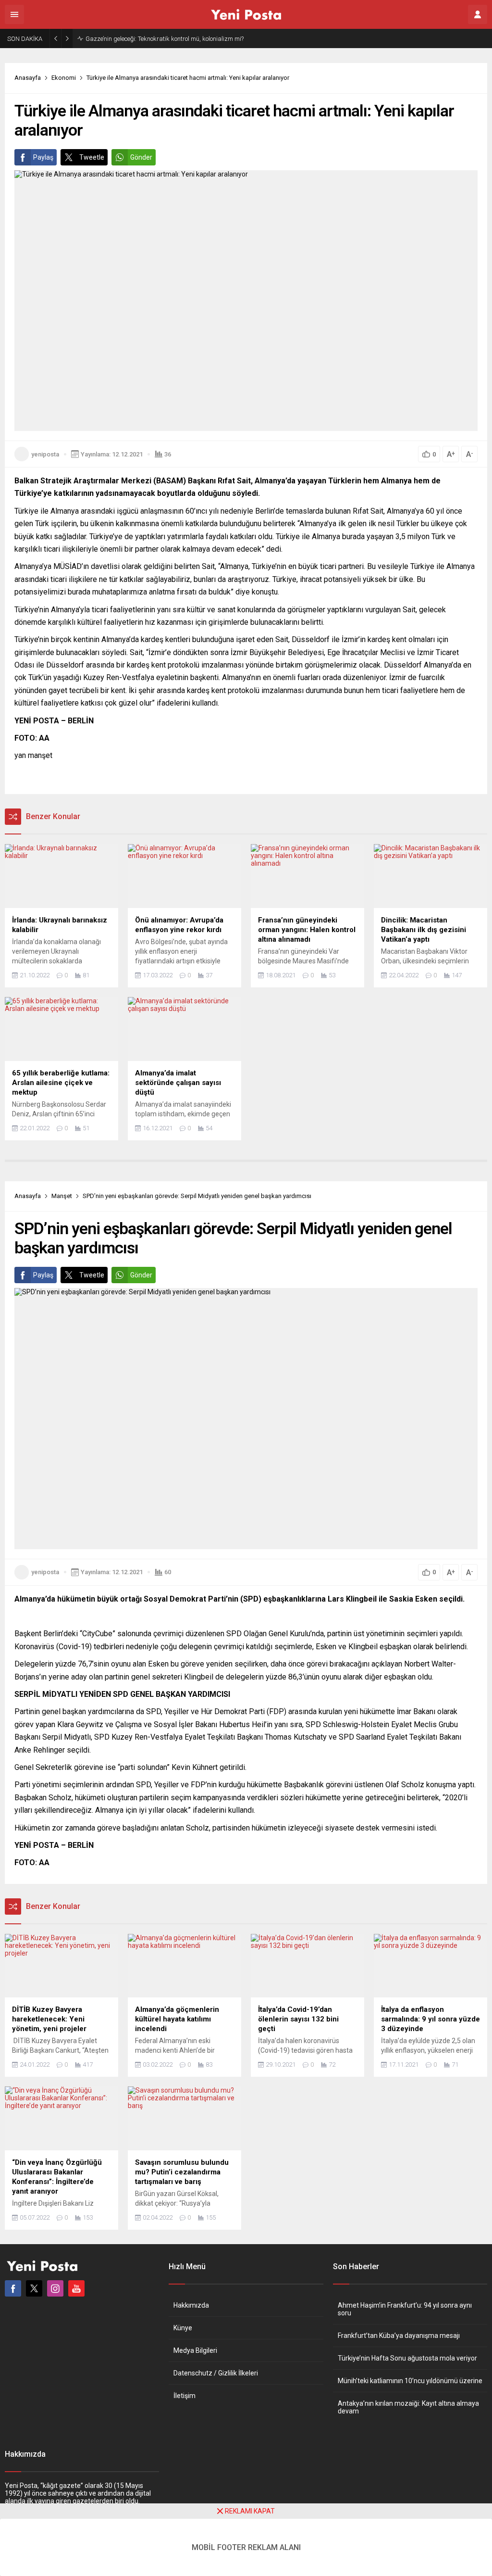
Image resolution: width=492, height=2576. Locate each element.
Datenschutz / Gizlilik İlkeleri (216, 2373)
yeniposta (45, 454)
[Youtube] (76, 2288)
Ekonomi (64, 78)
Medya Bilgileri (195, 2350)
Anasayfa (28, 78)
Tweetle (92, 157)
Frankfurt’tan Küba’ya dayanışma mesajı (399, 2336)
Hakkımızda (191, 2305)
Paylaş (43, 157)
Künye (183, 2328)
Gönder (141, 157)
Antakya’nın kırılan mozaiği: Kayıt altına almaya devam (408, 2407)
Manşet (62, 1196)
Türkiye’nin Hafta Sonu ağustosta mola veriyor (407, 2358)
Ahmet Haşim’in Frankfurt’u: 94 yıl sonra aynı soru (405, 2309)
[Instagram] (55, 2288)
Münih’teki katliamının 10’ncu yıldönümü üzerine (410, 2381)
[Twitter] (34, 2288)
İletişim (184, 2396)
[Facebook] (13, 2288)
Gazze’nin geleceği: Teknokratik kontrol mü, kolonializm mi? (165, 39)
